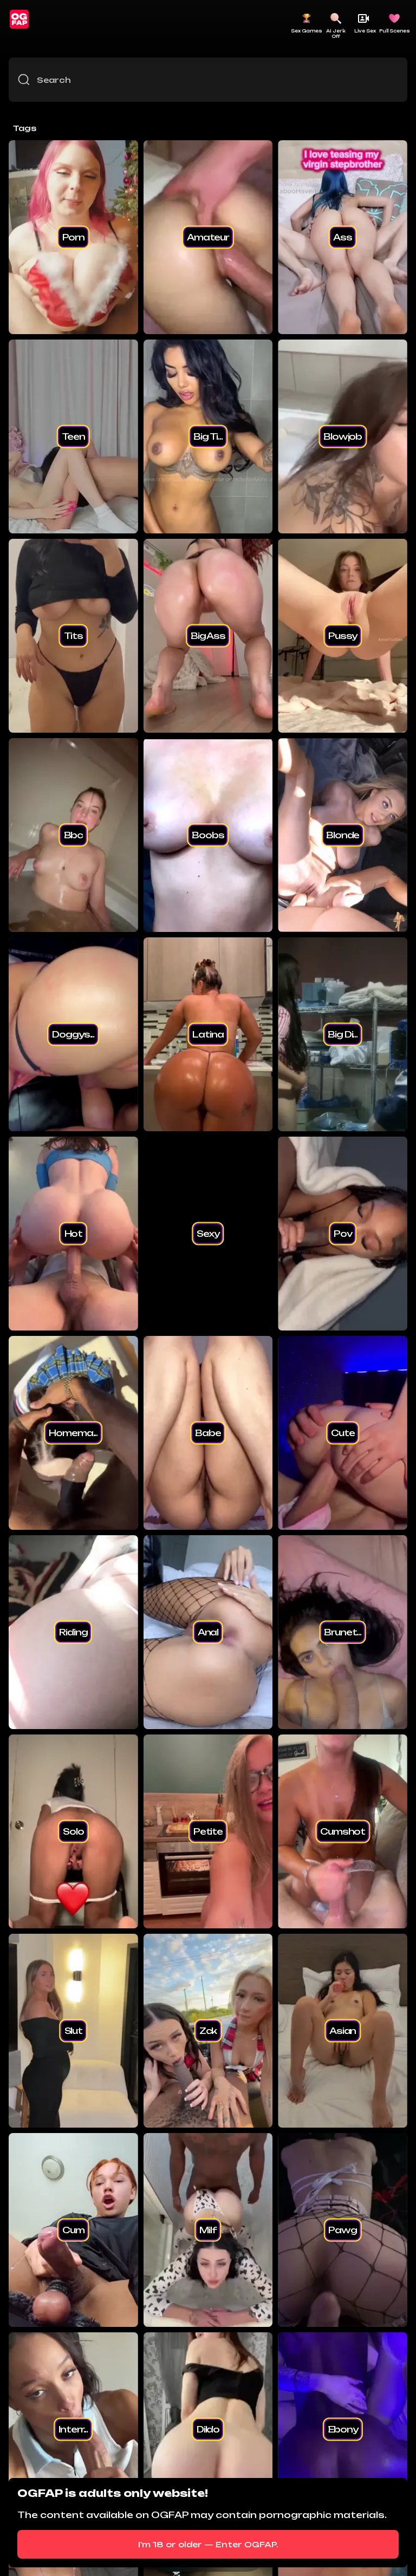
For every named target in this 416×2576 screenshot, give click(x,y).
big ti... (208, 436)
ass (343, 237)
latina (208, 1034)
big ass (208, 636)
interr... (73, 2429)
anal (208, 1632)
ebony (343, 2429)
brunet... (343, 1632)
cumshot (343, 1831)
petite (208, 1831)
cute (343, 1433)
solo (73, 1831)
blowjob (343, 436)
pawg (342, 2230)
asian (343, 2031)
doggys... (73, 1034)
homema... (73, 1433)
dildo (208, 2429)
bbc (74, 835)
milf (208, 2230)
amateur (208, 237)
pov (343, 1234)
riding (73, 1632)
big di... (343, 1034)
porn (73, 237)
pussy (343, 636)
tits (73, 636)
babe (208, 1433)
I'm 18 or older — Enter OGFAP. (208, 2544)
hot (74, 1234)
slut (73, 2031)
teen (73, 436)
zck (208, 2031)
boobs (208, 835)
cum (73, 2230)
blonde (343, 835)
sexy (208, 1234)
